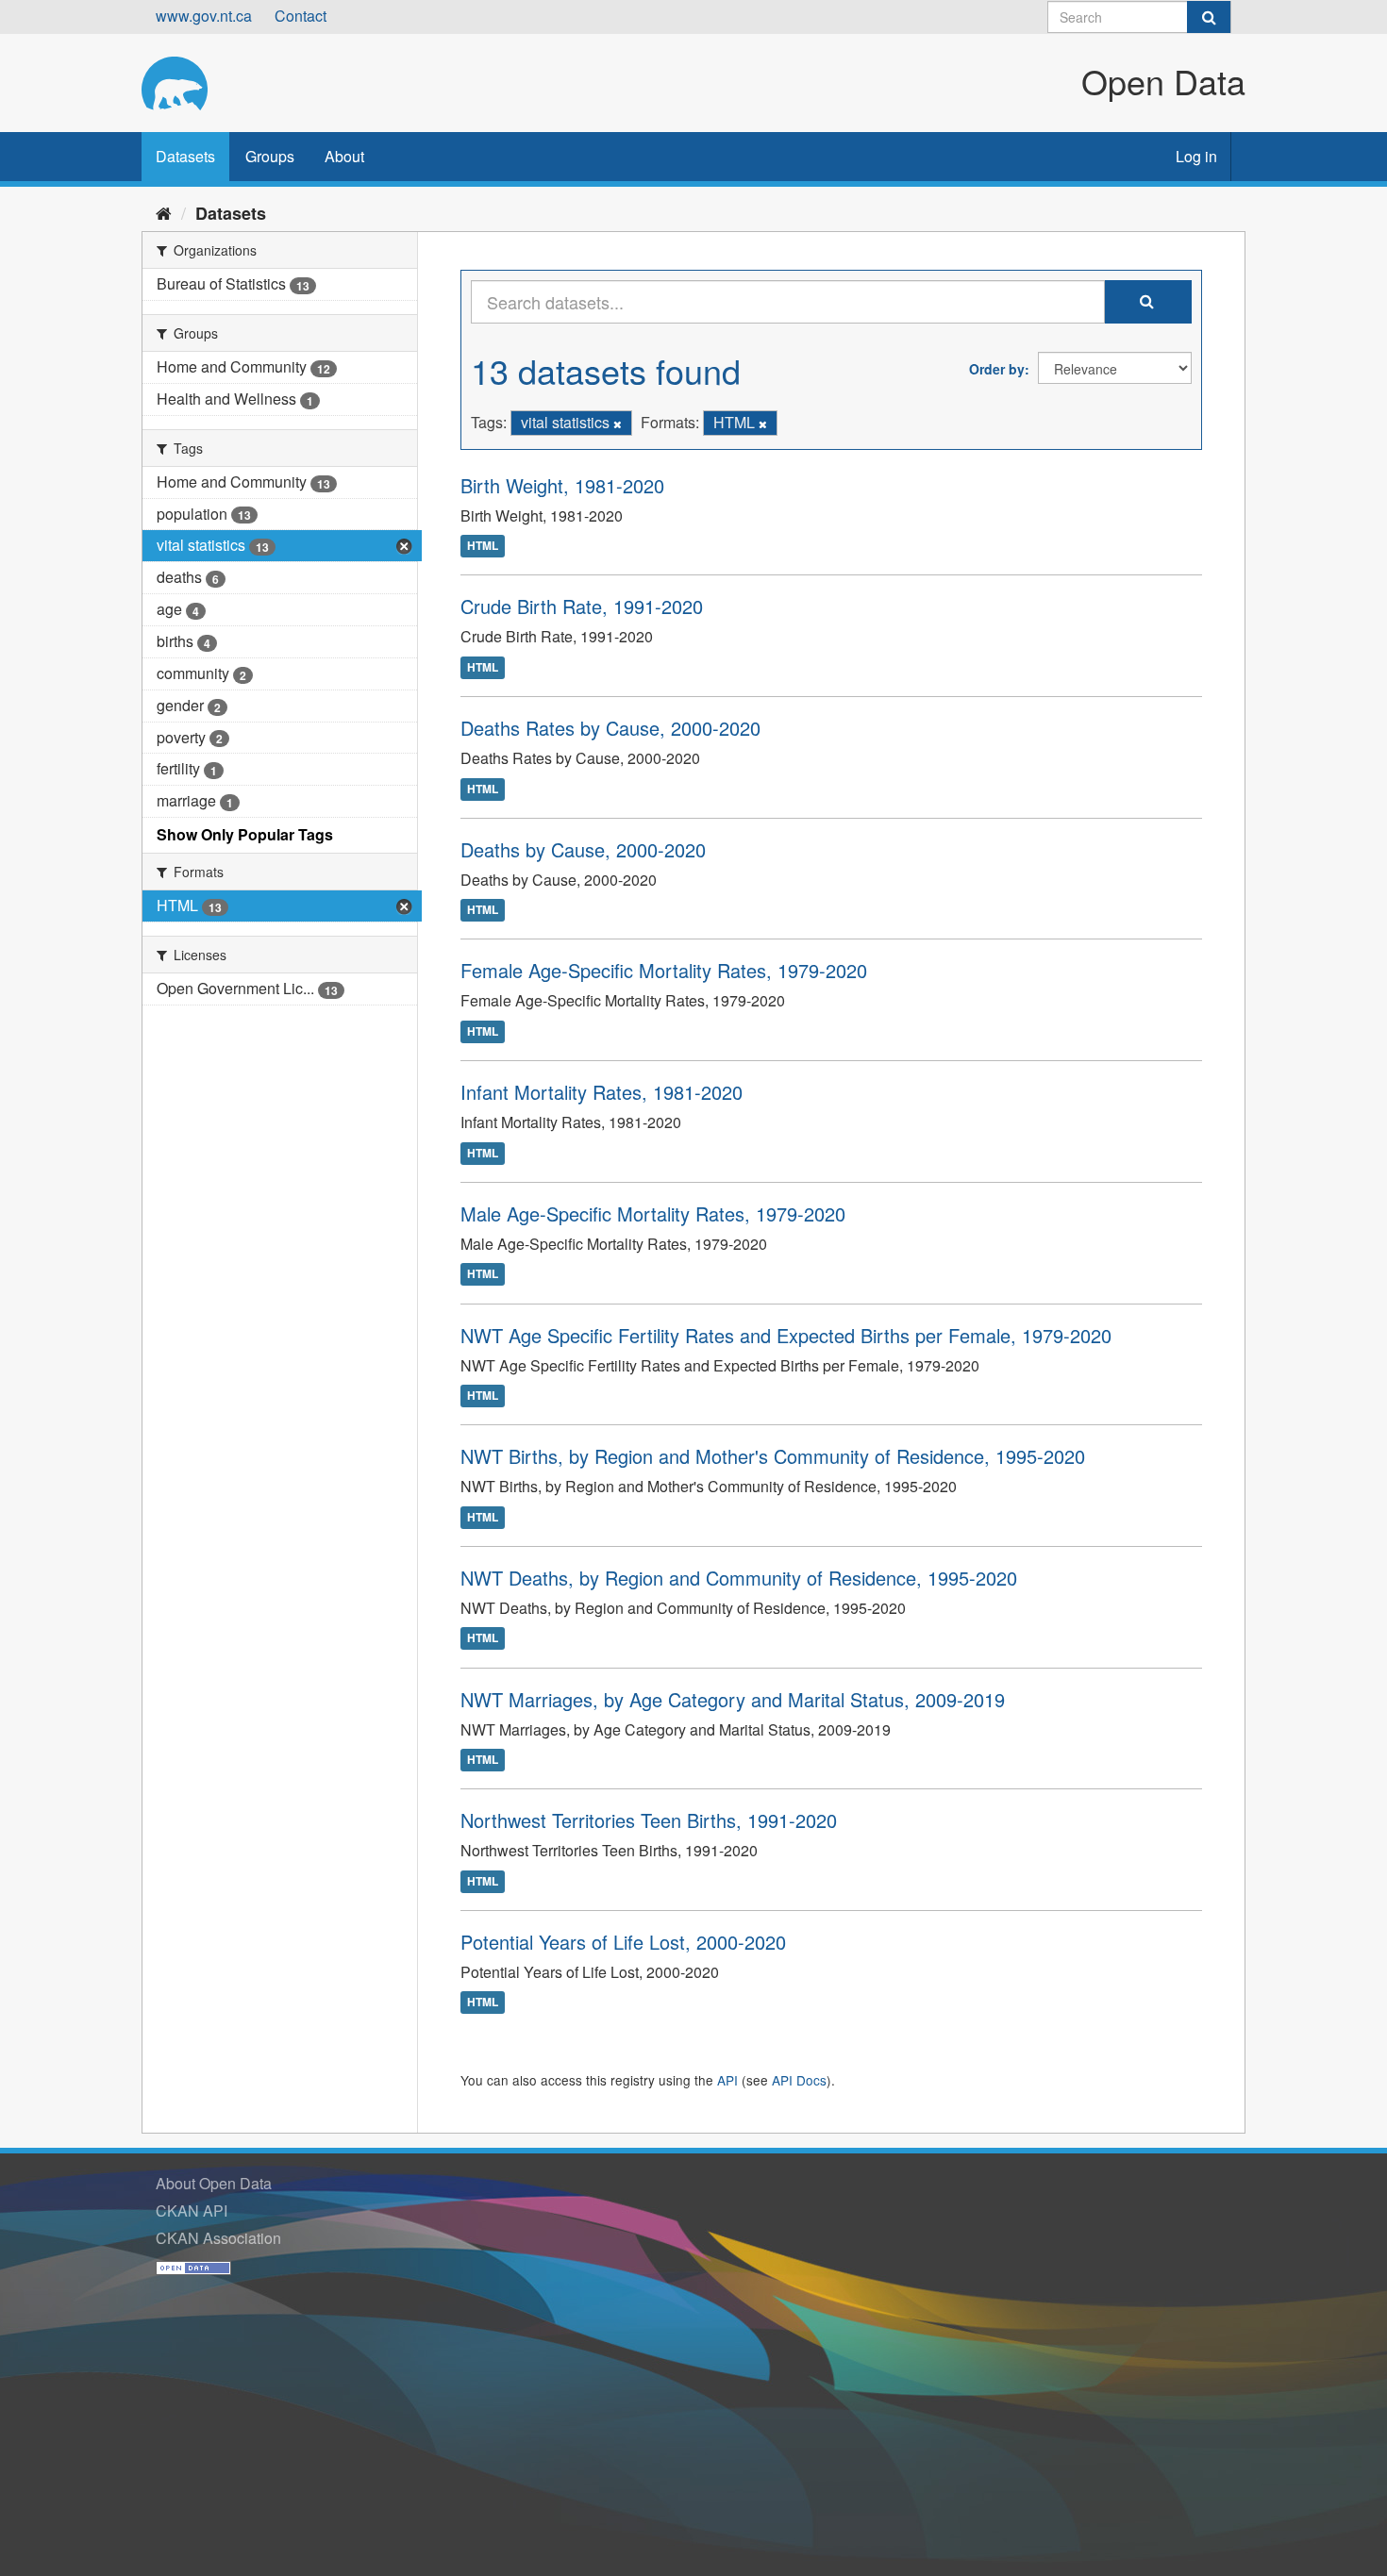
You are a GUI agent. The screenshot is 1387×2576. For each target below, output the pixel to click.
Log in (1196, 156)
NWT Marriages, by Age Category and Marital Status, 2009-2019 (733, 1699)
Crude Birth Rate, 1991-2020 (582, 606)
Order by (997, 369)
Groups (270, 156)
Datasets (185, 156)
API (727, 2080)
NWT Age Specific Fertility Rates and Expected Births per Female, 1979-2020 (786, 1335)
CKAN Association (218, 2238)
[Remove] (618, 424)
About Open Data (214, 2183)
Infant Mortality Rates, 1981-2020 (602, 1092)
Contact (301, 16)
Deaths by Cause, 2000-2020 (583, 849)
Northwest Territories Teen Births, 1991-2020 (649, 1820)
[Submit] (1209, 17)
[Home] (164, 212)
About (344, 156)
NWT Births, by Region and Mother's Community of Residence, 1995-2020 (773, 1456)
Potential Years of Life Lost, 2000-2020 (623, 1942)
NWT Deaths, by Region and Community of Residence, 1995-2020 (739, 1578)
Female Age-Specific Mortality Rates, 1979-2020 (664, 970)
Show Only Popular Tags (245, 834)
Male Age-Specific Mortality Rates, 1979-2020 (653, 1213)
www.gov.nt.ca (204, 16)
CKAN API (192, 2210)
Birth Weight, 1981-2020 (562, 485)
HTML (483, 546)
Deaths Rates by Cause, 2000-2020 (610, 728)
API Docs (799, 2080)
